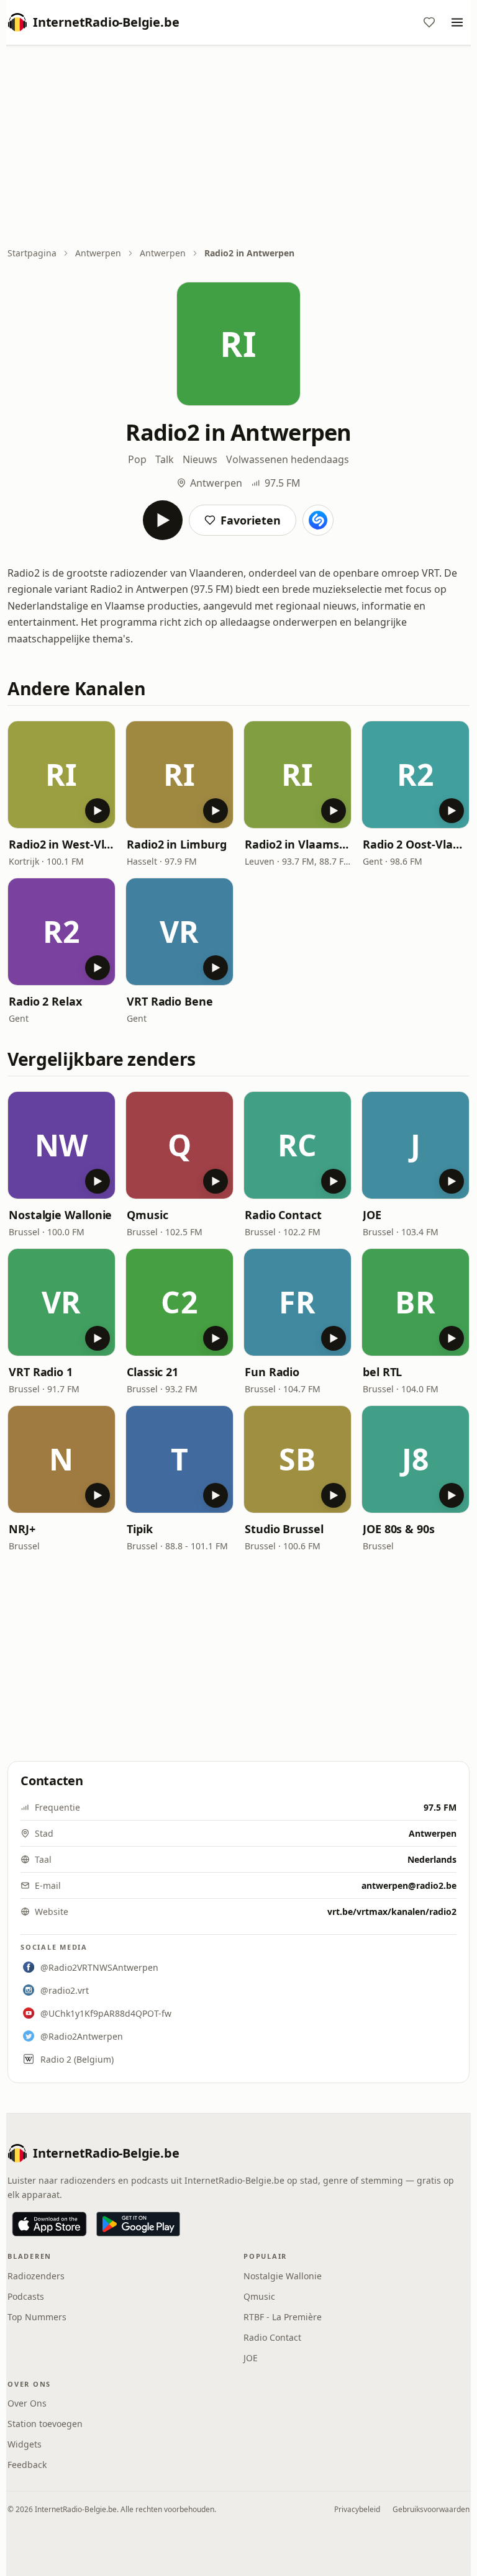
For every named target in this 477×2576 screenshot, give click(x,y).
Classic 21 (152, 1372)
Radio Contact (283, 1215)
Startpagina (32, 253)
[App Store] (49, 2224)
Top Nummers (37, 2317)
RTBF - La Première (283, 2317)
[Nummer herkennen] (318, 520)
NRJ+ (22, 1529)
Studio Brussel (284, 1529)
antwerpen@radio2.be (409, 1885)
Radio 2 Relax (45, 1001)
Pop (137, 459)
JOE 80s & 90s (399, 1529)
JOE (372, 1215)
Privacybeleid (357, 2509)
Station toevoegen (45, 2424)
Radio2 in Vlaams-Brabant (298, 844)
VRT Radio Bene (170, 1001)
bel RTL (382, 1372)
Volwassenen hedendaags (288, 459)
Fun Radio (272, 1372)
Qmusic (147, 1215)
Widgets (25, 2444)
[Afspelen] (163, 520)
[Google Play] (138, 2224)
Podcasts (26, 2296)
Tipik (140, 1529)
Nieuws (200, 459)
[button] (61, 775)
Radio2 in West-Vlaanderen (61, 844)
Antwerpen (98, 253)
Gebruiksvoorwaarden (431, 2509)
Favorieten (251, 520)
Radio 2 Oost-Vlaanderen (416, 844)
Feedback (27, 2465)
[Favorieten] (429, 22)
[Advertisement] (238, 147)
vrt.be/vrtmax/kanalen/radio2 (392, 1912)
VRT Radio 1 (41, 1372)
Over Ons (27, 2403)
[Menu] (457, 22)
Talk (165, 459)
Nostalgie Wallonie (60, 1215)
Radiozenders (36, 2276)
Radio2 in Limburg (176, 844)
